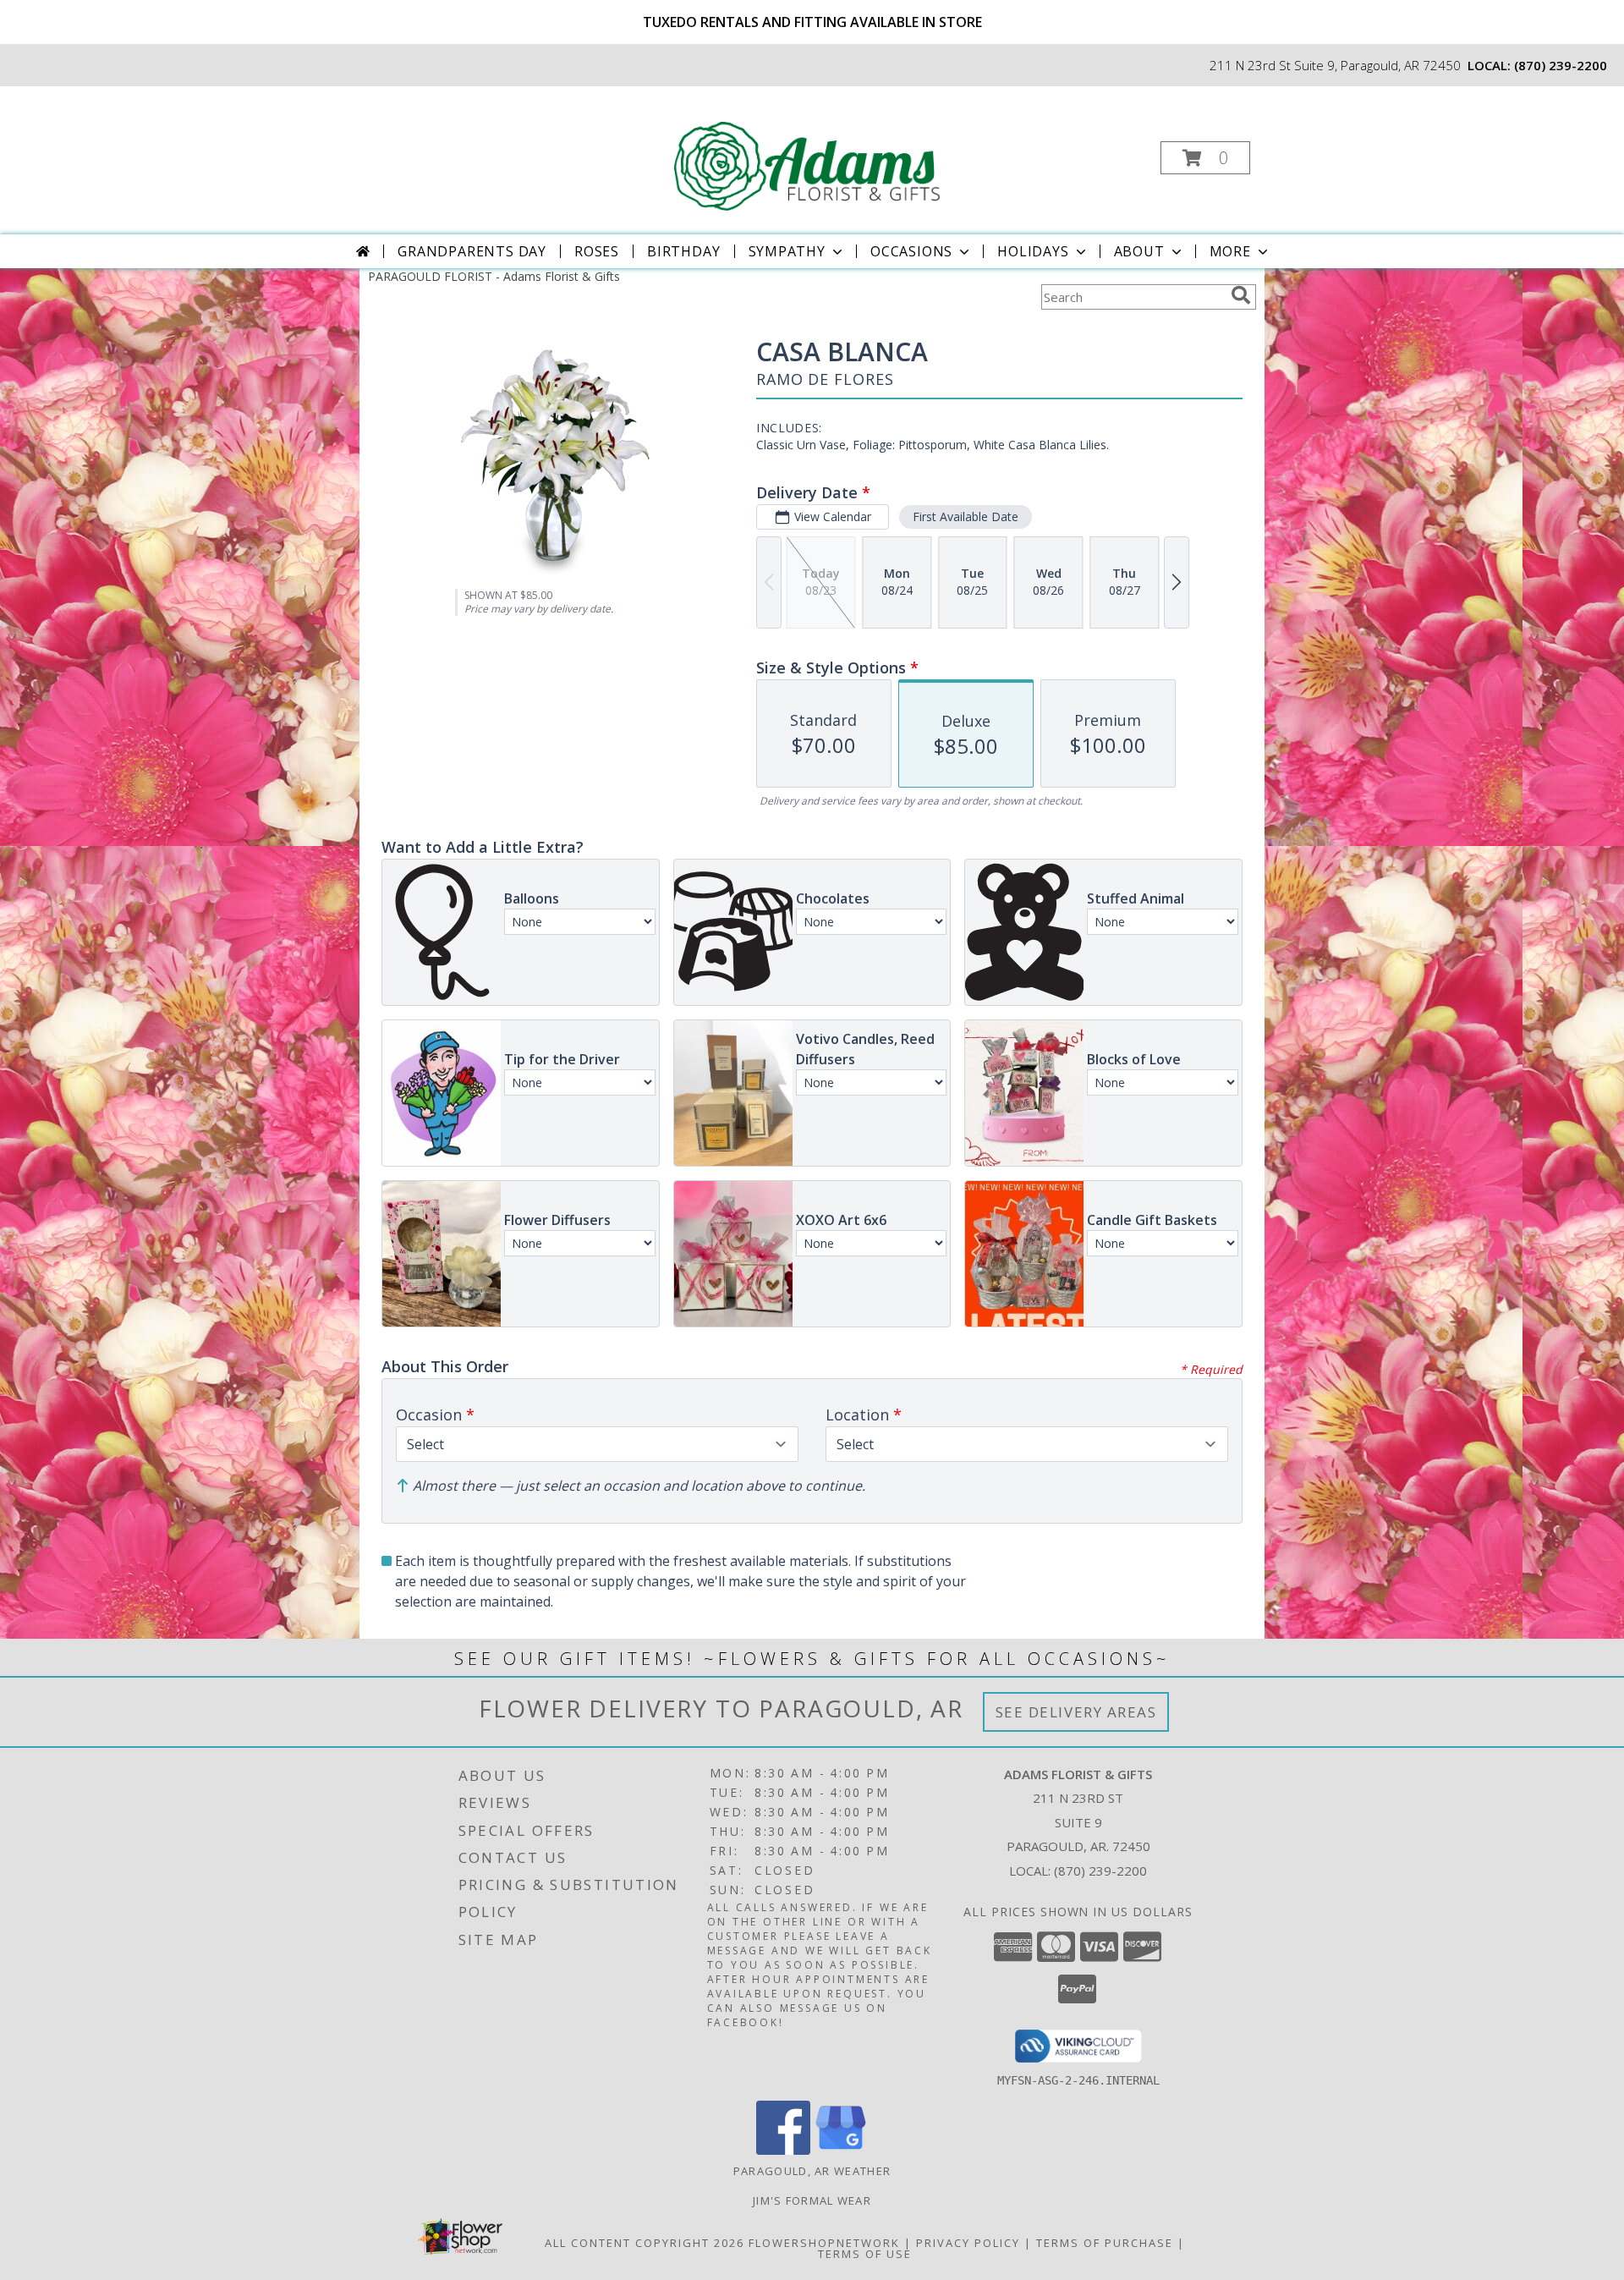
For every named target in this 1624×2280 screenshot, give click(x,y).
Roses (597, 251)
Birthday (683, 251)
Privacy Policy (968, 2243)
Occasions (911, 251)
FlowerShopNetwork (824, 2243)
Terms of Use (865, 2254)
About (1139, 251)
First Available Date (966, 516)
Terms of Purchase (1105, 2243)
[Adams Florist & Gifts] (810, 153)
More (1230, 251)
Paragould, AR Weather (812, 2171)
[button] (1205, 158)
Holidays (1033, 251)
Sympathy (787, 251)
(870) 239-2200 (1561, 65)
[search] (1241, 295)
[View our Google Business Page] (841, 2150)
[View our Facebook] (783, 2150)
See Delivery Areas (1076, 1712)
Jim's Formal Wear (812, 2200)
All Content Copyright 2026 (645, 2243)
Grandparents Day (472, 251)
